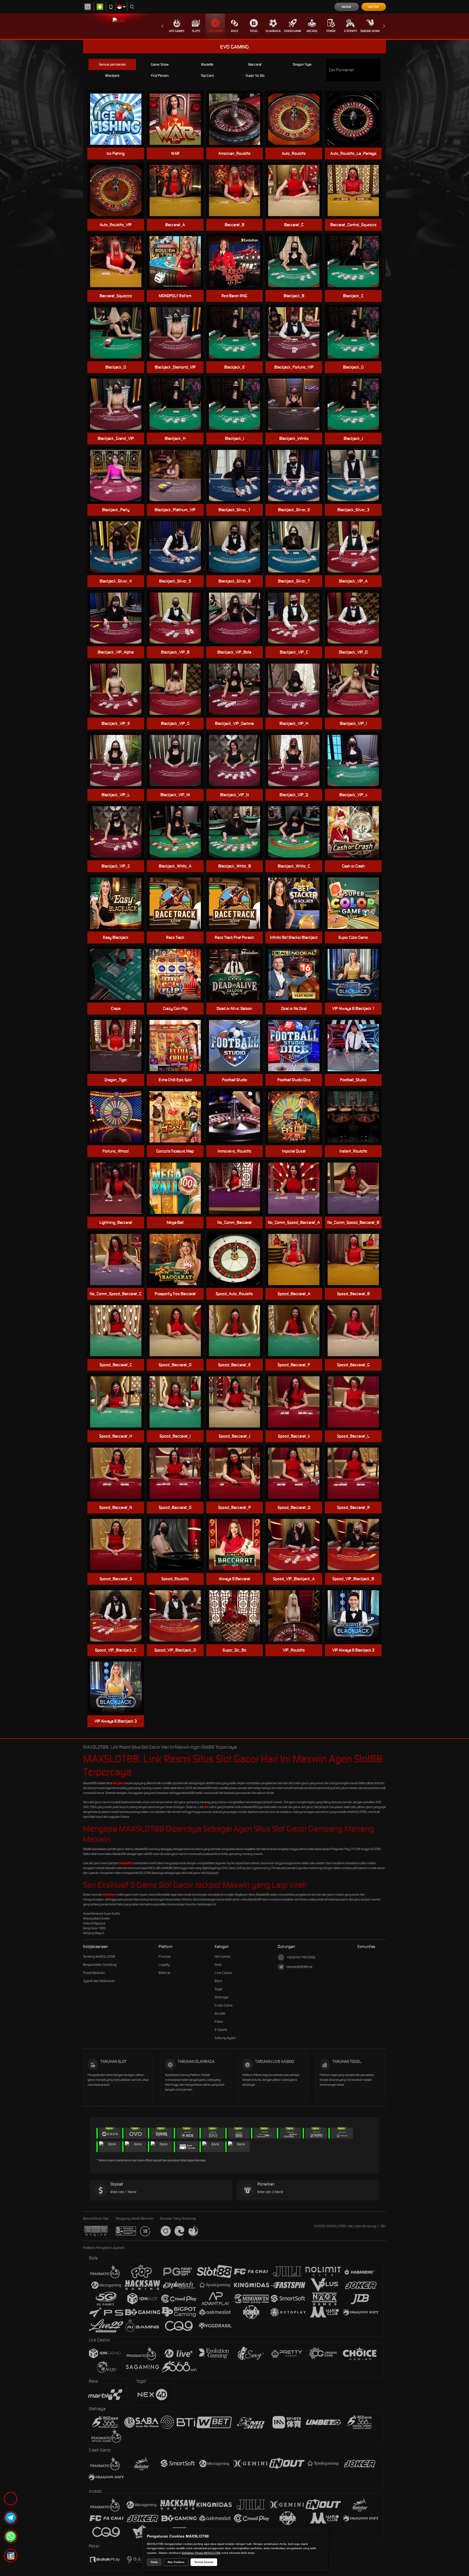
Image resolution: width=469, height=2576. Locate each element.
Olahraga (273, 31)
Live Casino (215, 31)
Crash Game (293, 31)
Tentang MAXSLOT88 (99, 1956)
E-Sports (351, 31)
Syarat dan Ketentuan (99, 1981)
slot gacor (119, 1783)
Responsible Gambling (100, 1965)
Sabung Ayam (370, 31)
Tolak (154, 2562)
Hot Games (177, 31)
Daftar (374, 7)
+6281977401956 (301, 1957)
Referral (164, 1973)
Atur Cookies (176, 2562)
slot (206, 1807)
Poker (331, 31)
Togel (254, 31)
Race (234, 31)
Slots (196, 31)
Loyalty (164, 1965)
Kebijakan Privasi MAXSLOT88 (201, 2553)
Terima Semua (204, 2562)
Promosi (165, 1956)
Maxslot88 (126, 1863)
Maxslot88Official (300, 1967)
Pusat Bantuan (94, 1973)
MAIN (119, 119)
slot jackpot (110, 1895)
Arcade (312, 31)
